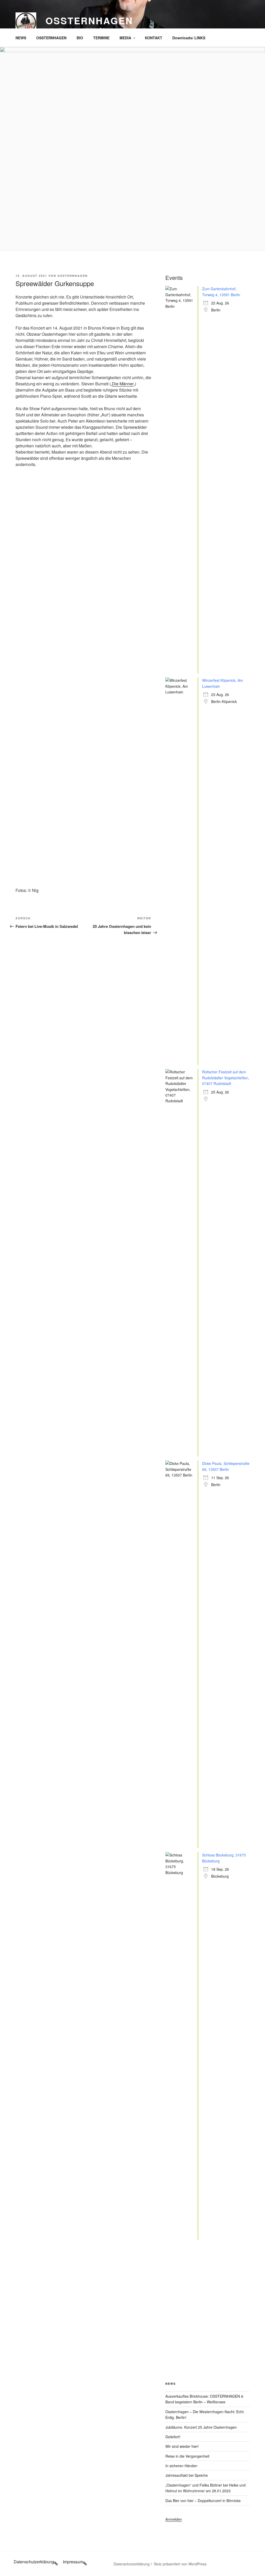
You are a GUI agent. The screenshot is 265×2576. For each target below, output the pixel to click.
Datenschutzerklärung (132, 2564)
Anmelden (174, 2519)
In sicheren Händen (181, 2466)
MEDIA (125, 38)
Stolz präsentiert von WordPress (180, 2564)
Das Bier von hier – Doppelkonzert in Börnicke (203, 2501)
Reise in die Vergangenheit (187, 2456)
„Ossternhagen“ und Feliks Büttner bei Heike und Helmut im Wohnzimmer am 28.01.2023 (205, 2488)
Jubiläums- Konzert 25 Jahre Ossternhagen (201, 2427)
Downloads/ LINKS (189, 38)
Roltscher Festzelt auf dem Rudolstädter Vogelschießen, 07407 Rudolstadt (226, 1078)
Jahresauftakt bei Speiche (187, 2475)
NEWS (21, 38)
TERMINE (101, 38)
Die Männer (123, 384)
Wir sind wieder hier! (182, 2446)
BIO (80, 38)
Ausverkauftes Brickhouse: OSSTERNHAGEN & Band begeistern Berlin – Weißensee (204, 2399)
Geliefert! (173, 2437)
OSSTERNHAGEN (51, 38)
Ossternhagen (89, 20)
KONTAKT (154, 38)
